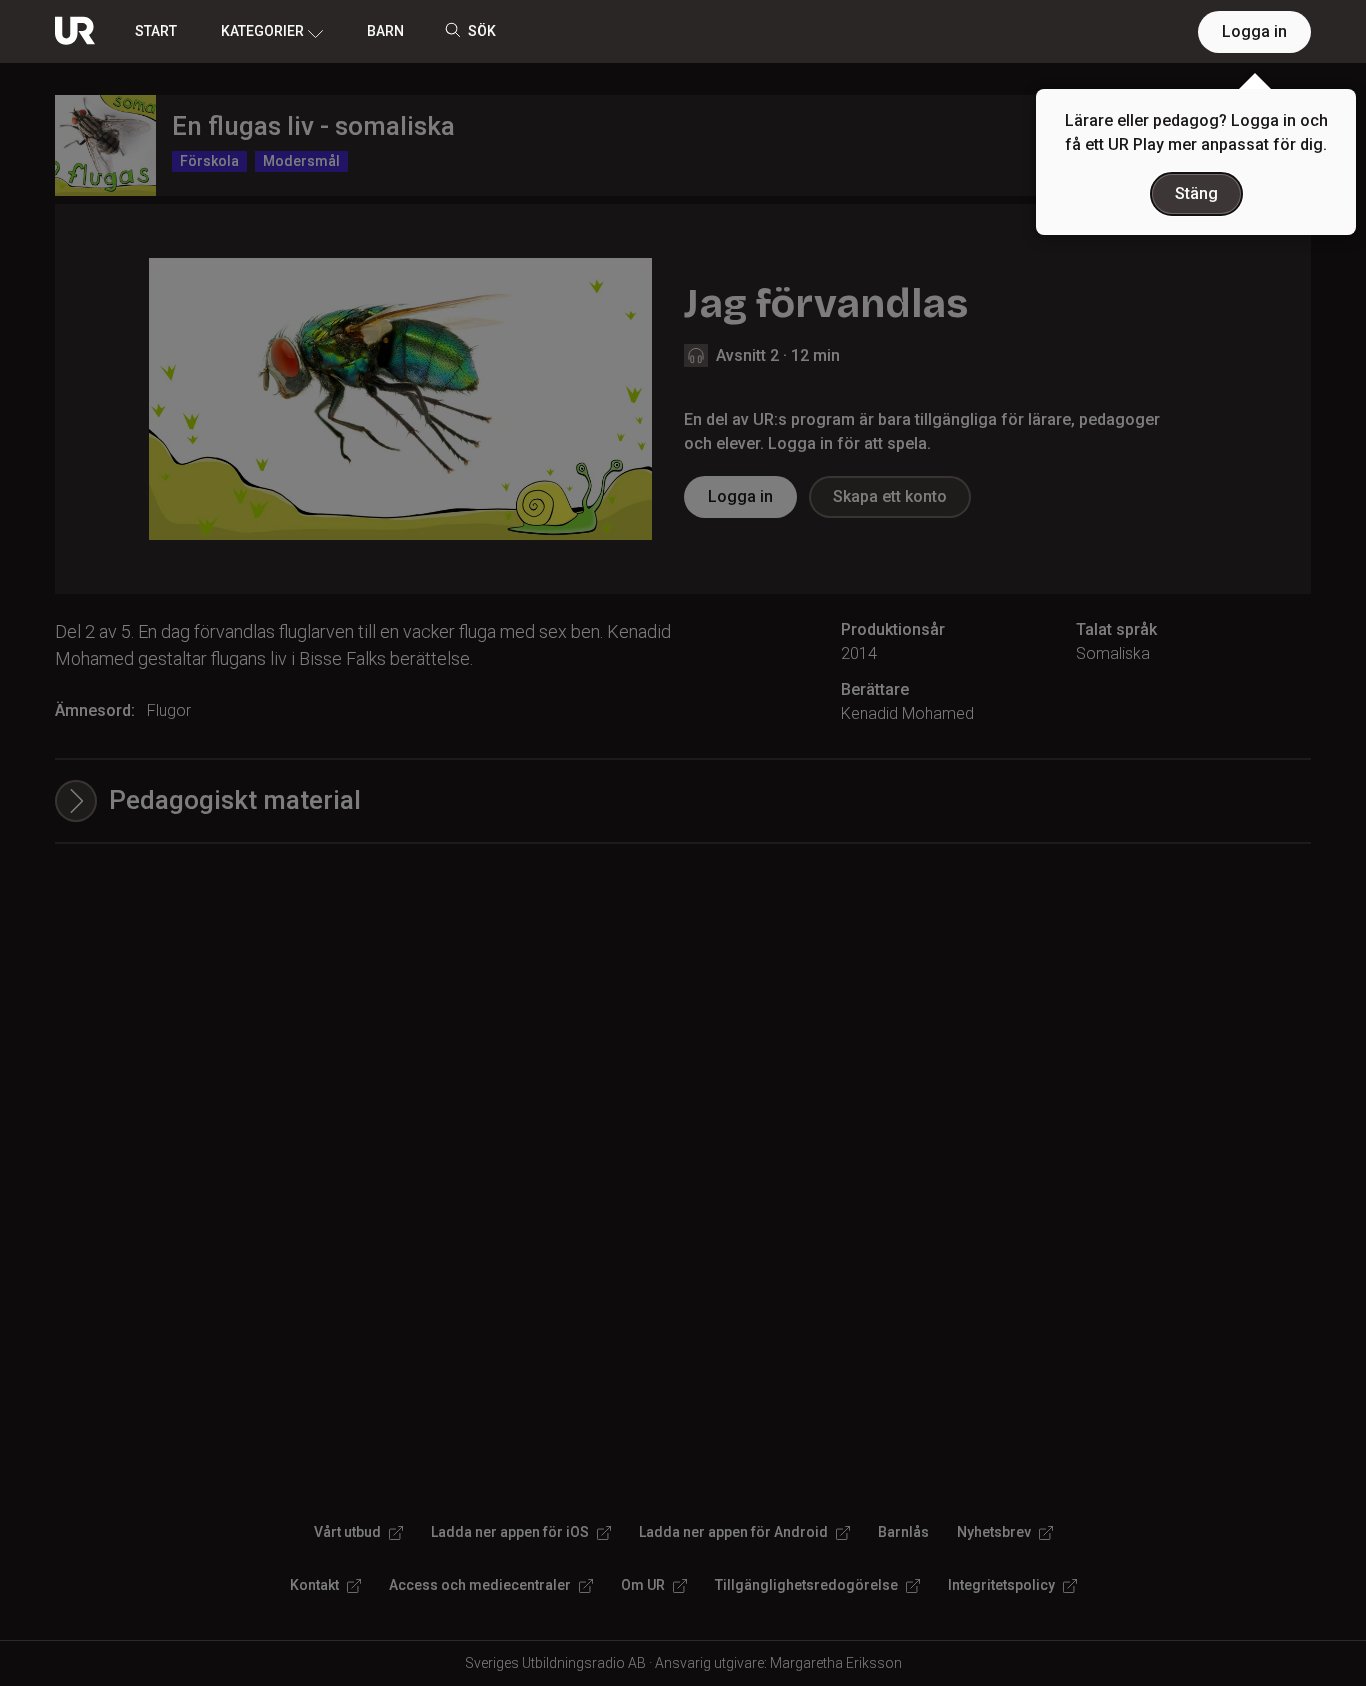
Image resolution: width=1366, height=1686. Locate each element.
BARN (385, 31)
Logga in (1254, 31)
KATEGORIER (262, 31)
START (156, 31)
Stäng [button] (1196, 193)
